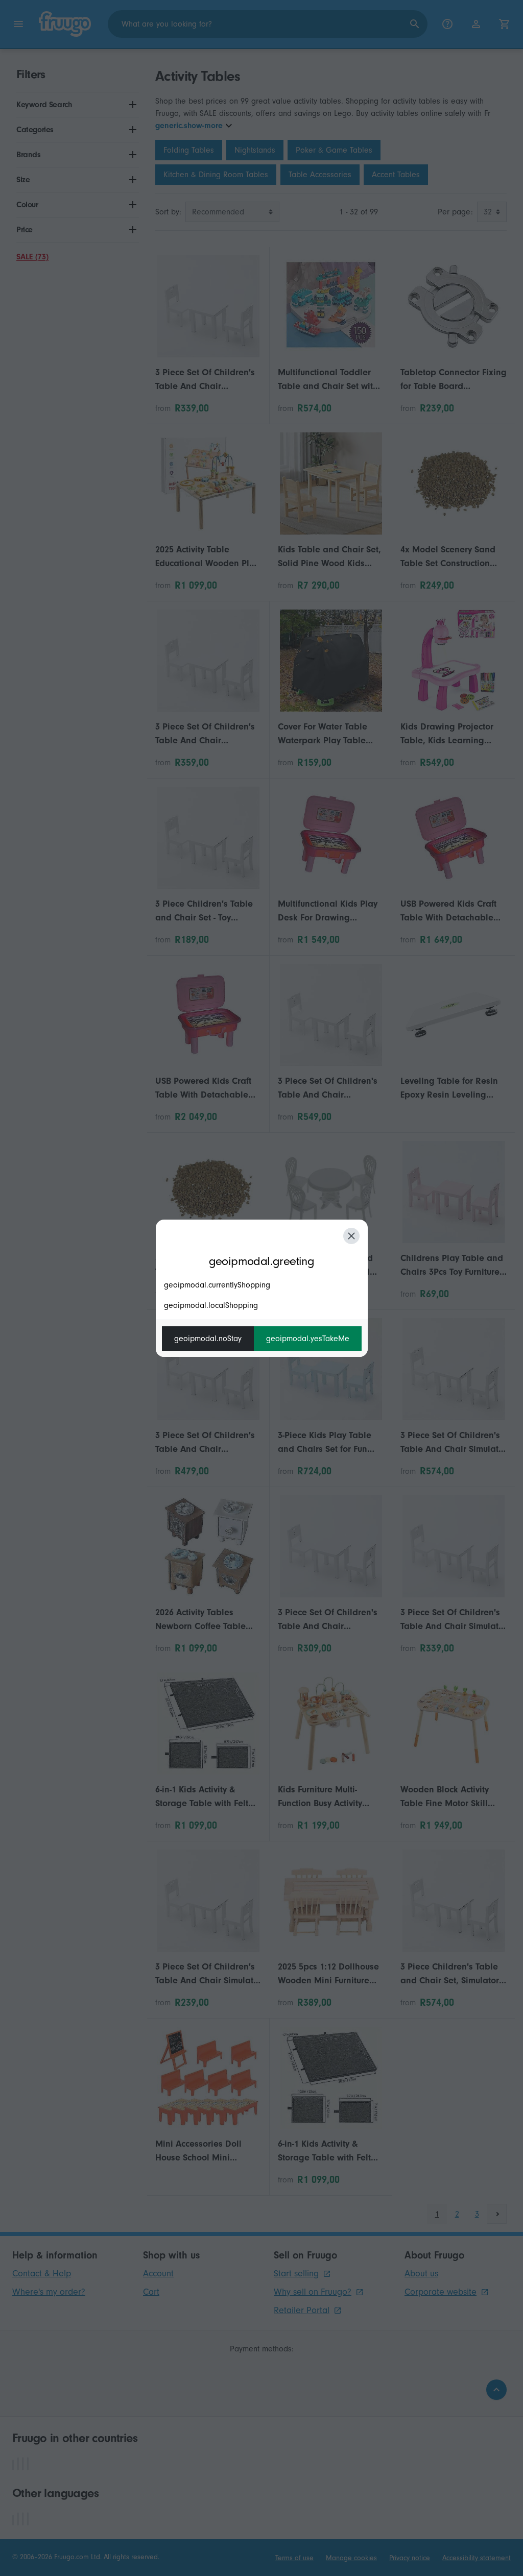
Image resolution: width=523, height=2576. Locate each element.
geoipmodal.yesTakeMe (308, 1339)
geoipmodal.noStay (208, 1339)
